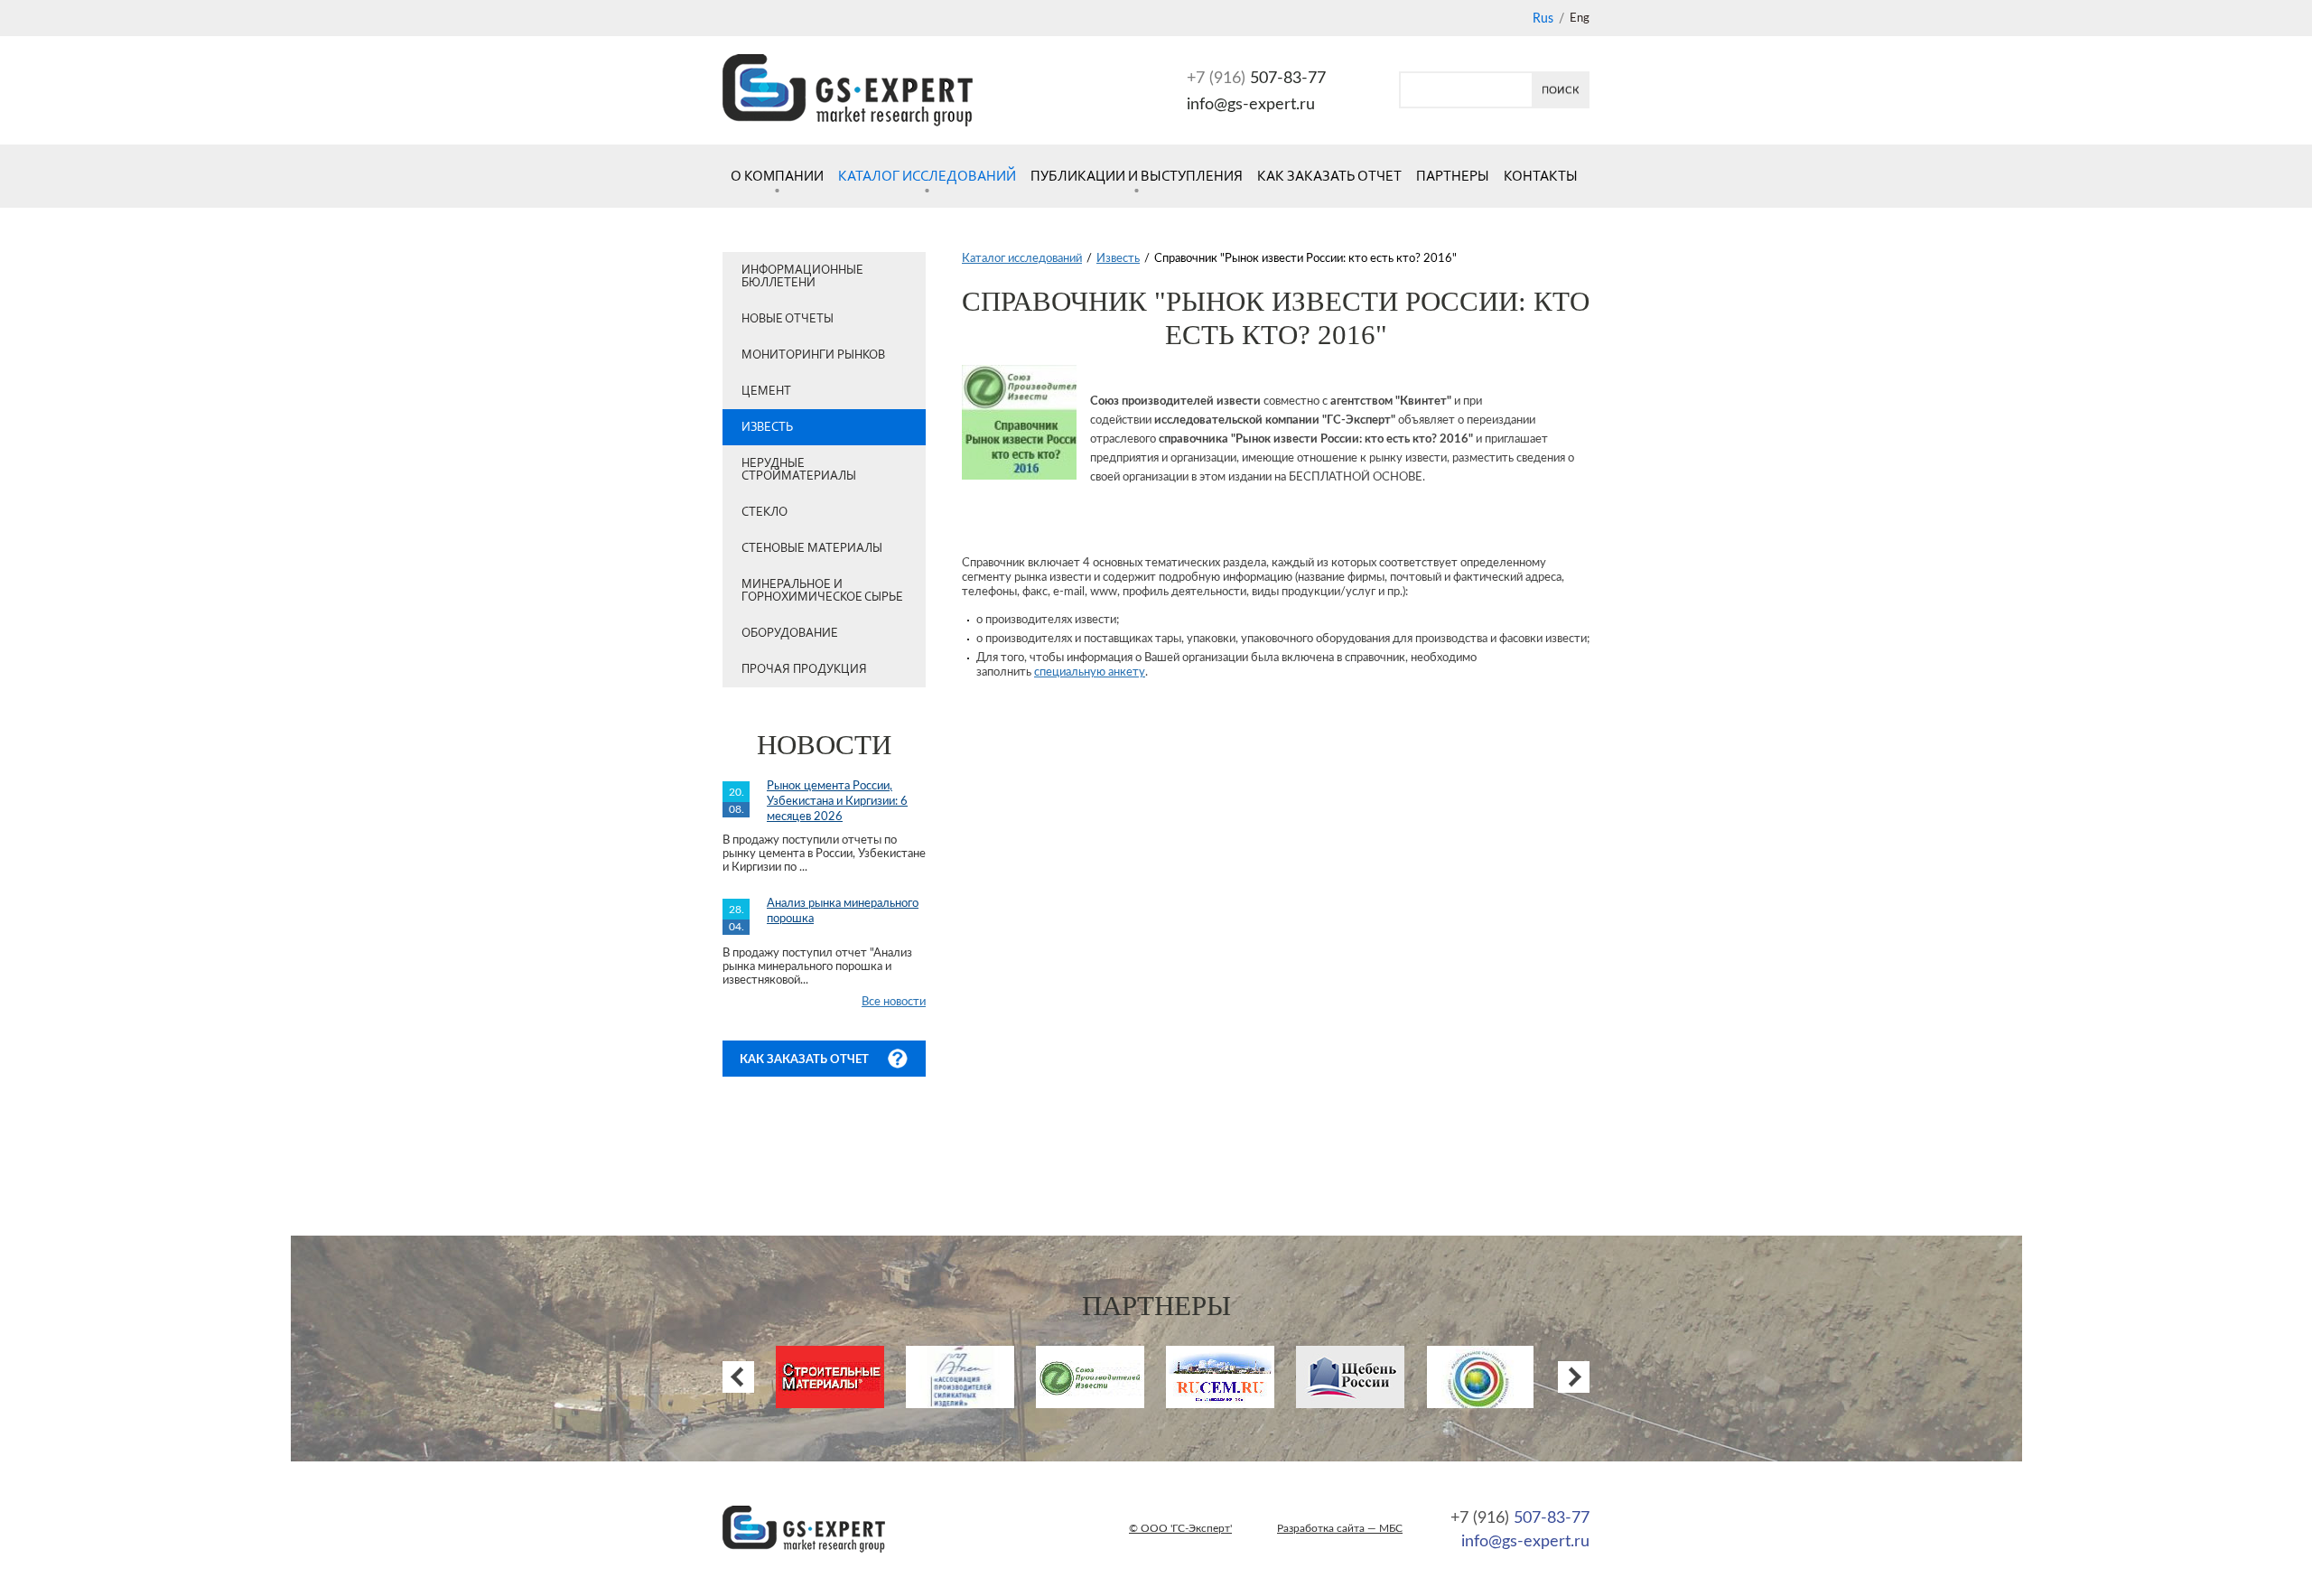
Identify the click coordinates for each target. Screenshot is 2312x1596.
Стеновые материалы (812, 548)
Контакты (1541, 176)
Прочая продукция (804, 669)
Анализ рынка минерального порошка (843, 911)
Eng (1580, 19)
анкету (1127, 672)
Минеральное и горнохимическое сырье (822, 590)
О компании (777, 176)
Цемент (766, 391)
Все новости (894, 1002)
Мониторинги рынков (813, 355)
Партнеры (1453, 176)
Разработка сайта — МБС (1340, 1528)
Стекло (764, 512)
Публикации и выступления (1137, 176)
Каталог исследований (927, 176)
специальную (1071, 672)
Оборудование (790, 633)
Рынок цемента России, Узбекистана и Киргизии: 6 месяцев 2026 (837, 802)
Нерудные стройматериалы (799, 469)
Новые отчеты (788, 318)
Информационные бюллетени (802, 276)
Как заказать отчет (1329, 176)
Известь (767, 427)
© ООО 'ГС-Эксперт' (1180, 1528)
